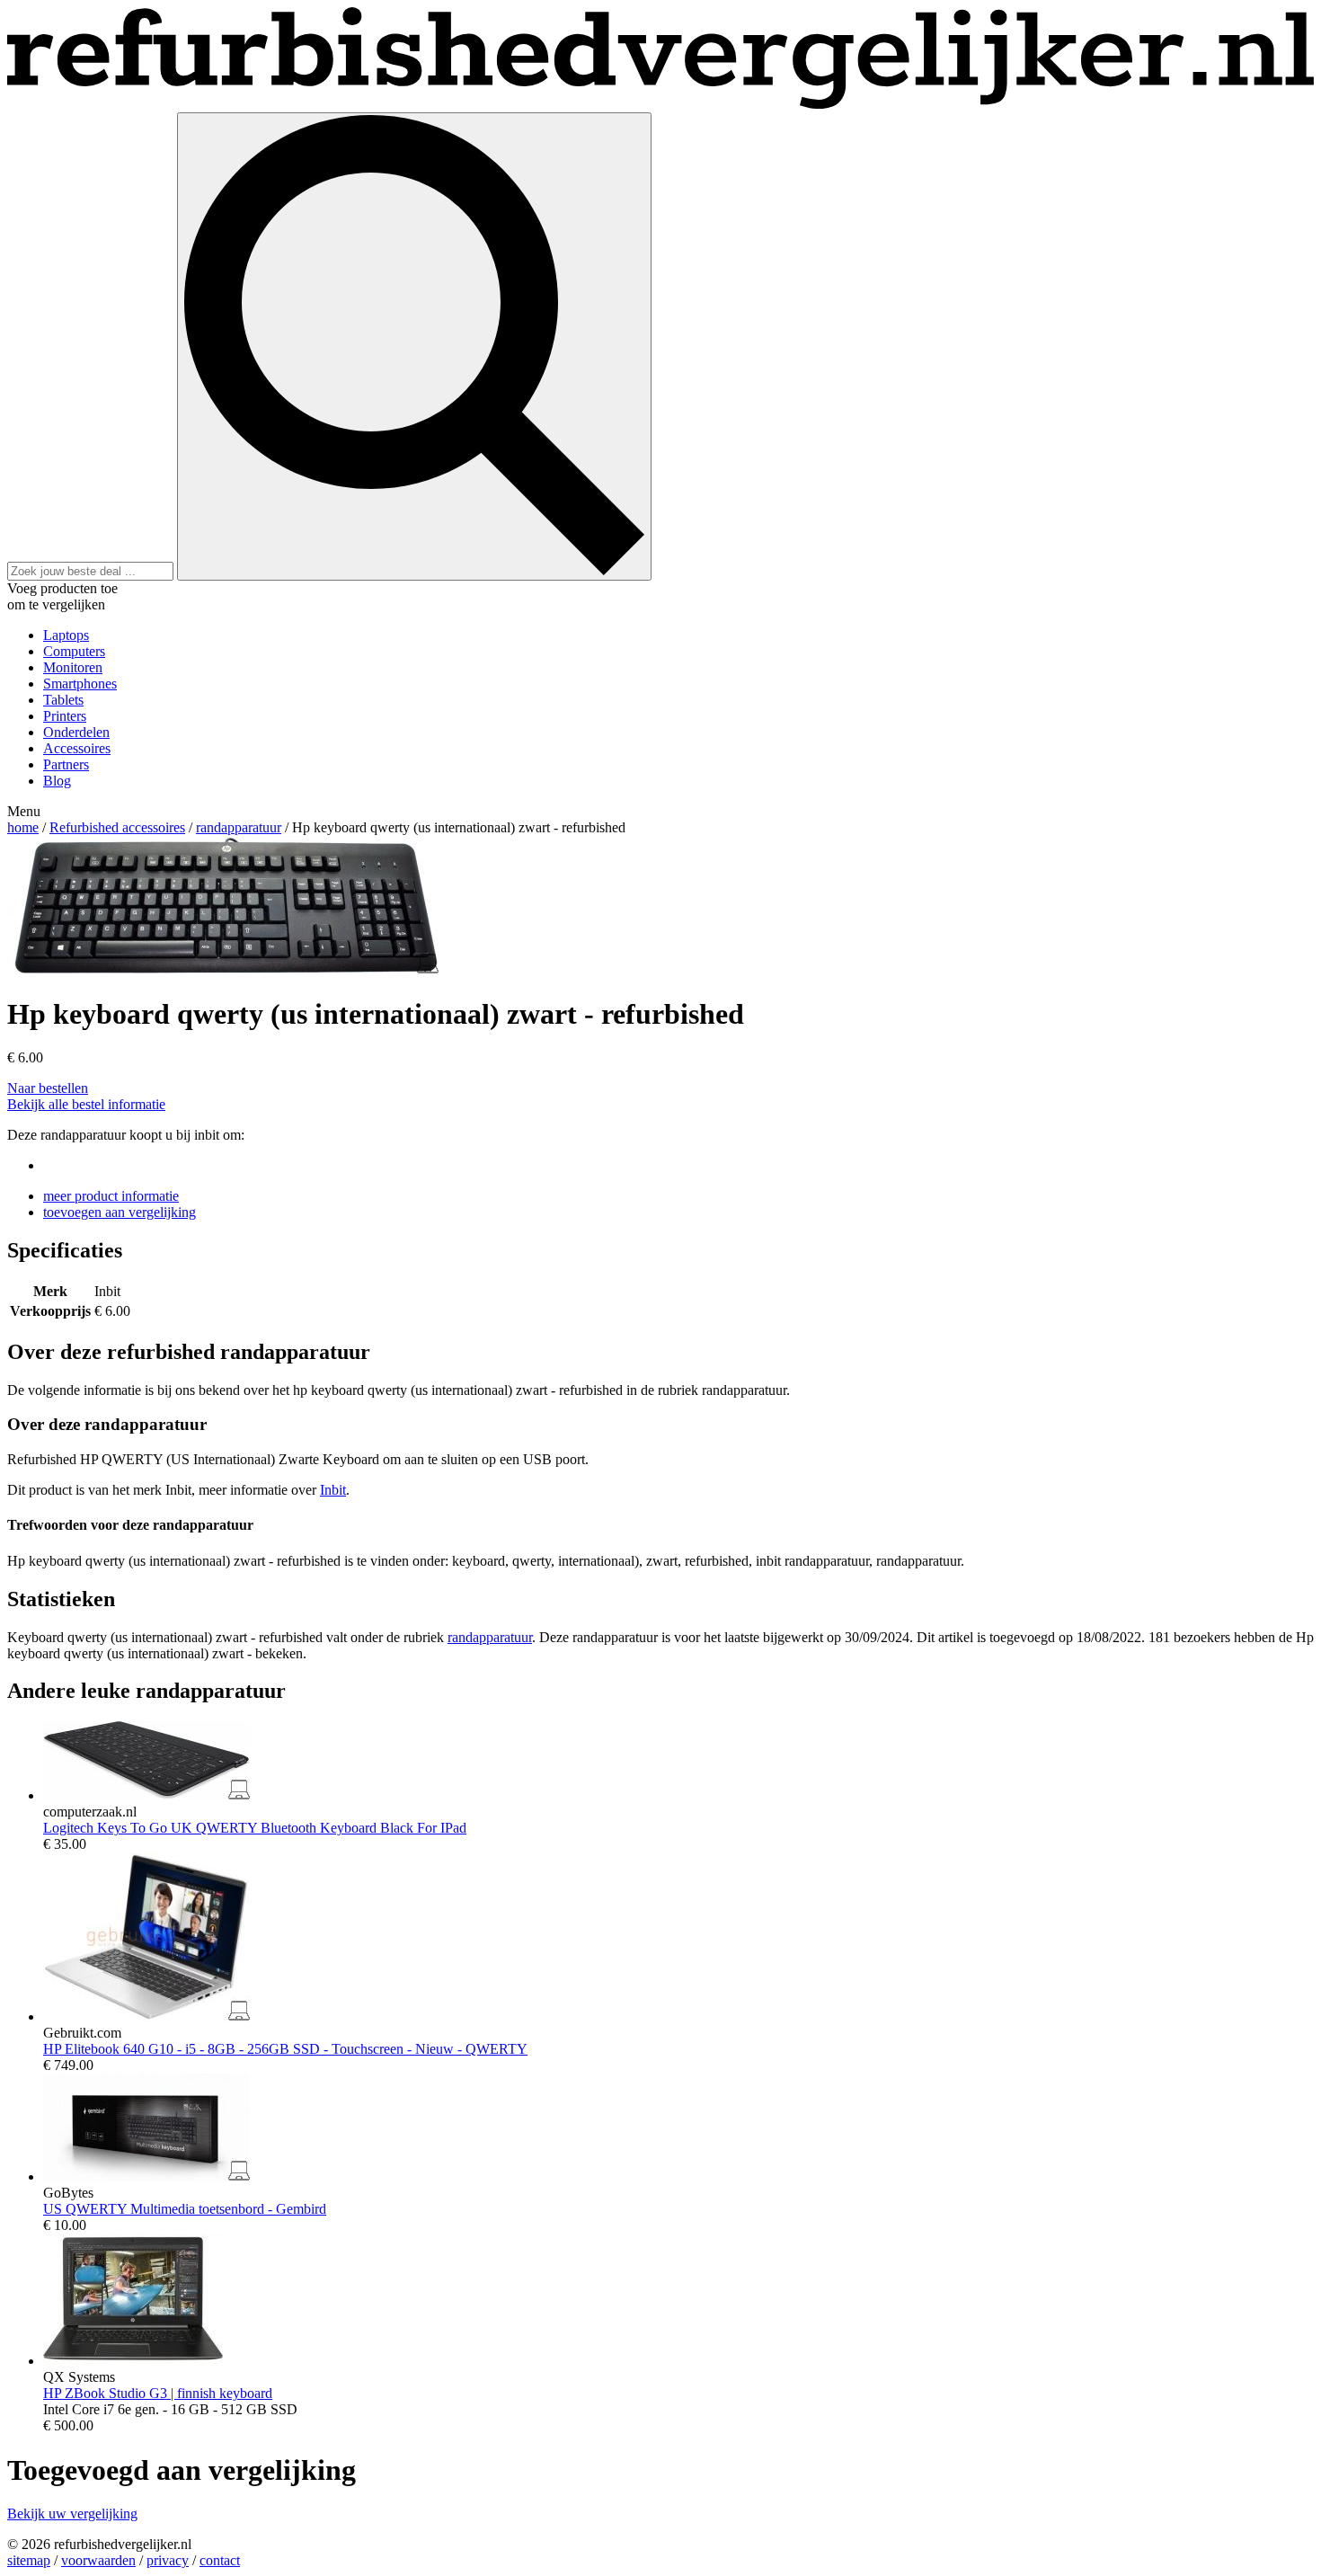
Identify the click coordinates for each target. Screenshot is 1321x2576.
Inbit (333, 1490)
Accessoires (77, 748)
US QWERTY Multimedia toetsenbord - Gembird (185, 2209)
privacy (168, 2560)
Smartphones (80, 684)
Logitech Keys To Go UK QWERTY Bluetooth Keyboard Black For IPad (255, 1828)
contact (220, 2560)
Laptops (66, 635)
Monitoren (73, 667)
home (23, 827)
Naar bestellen (48, 1088)
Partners (66, 764)
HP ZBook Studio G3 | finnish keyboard (158, 2393)
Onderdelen (76, 732)
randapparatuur (239, 827)
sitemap (29, 2560)
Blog (57, 781)
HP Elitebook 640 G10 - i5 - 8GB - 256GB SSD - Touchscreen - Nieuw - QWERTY (285, 2049)
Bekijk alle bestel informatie (86, 1104)
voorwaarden (98, 2560)
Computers (74, 651)
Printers (65, 716)
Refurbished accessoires (117, 827)
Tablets (63, 700)
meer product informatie (111, 1196)
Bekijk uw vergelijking (72, 2514)
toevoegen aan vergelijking (120, 1212)
